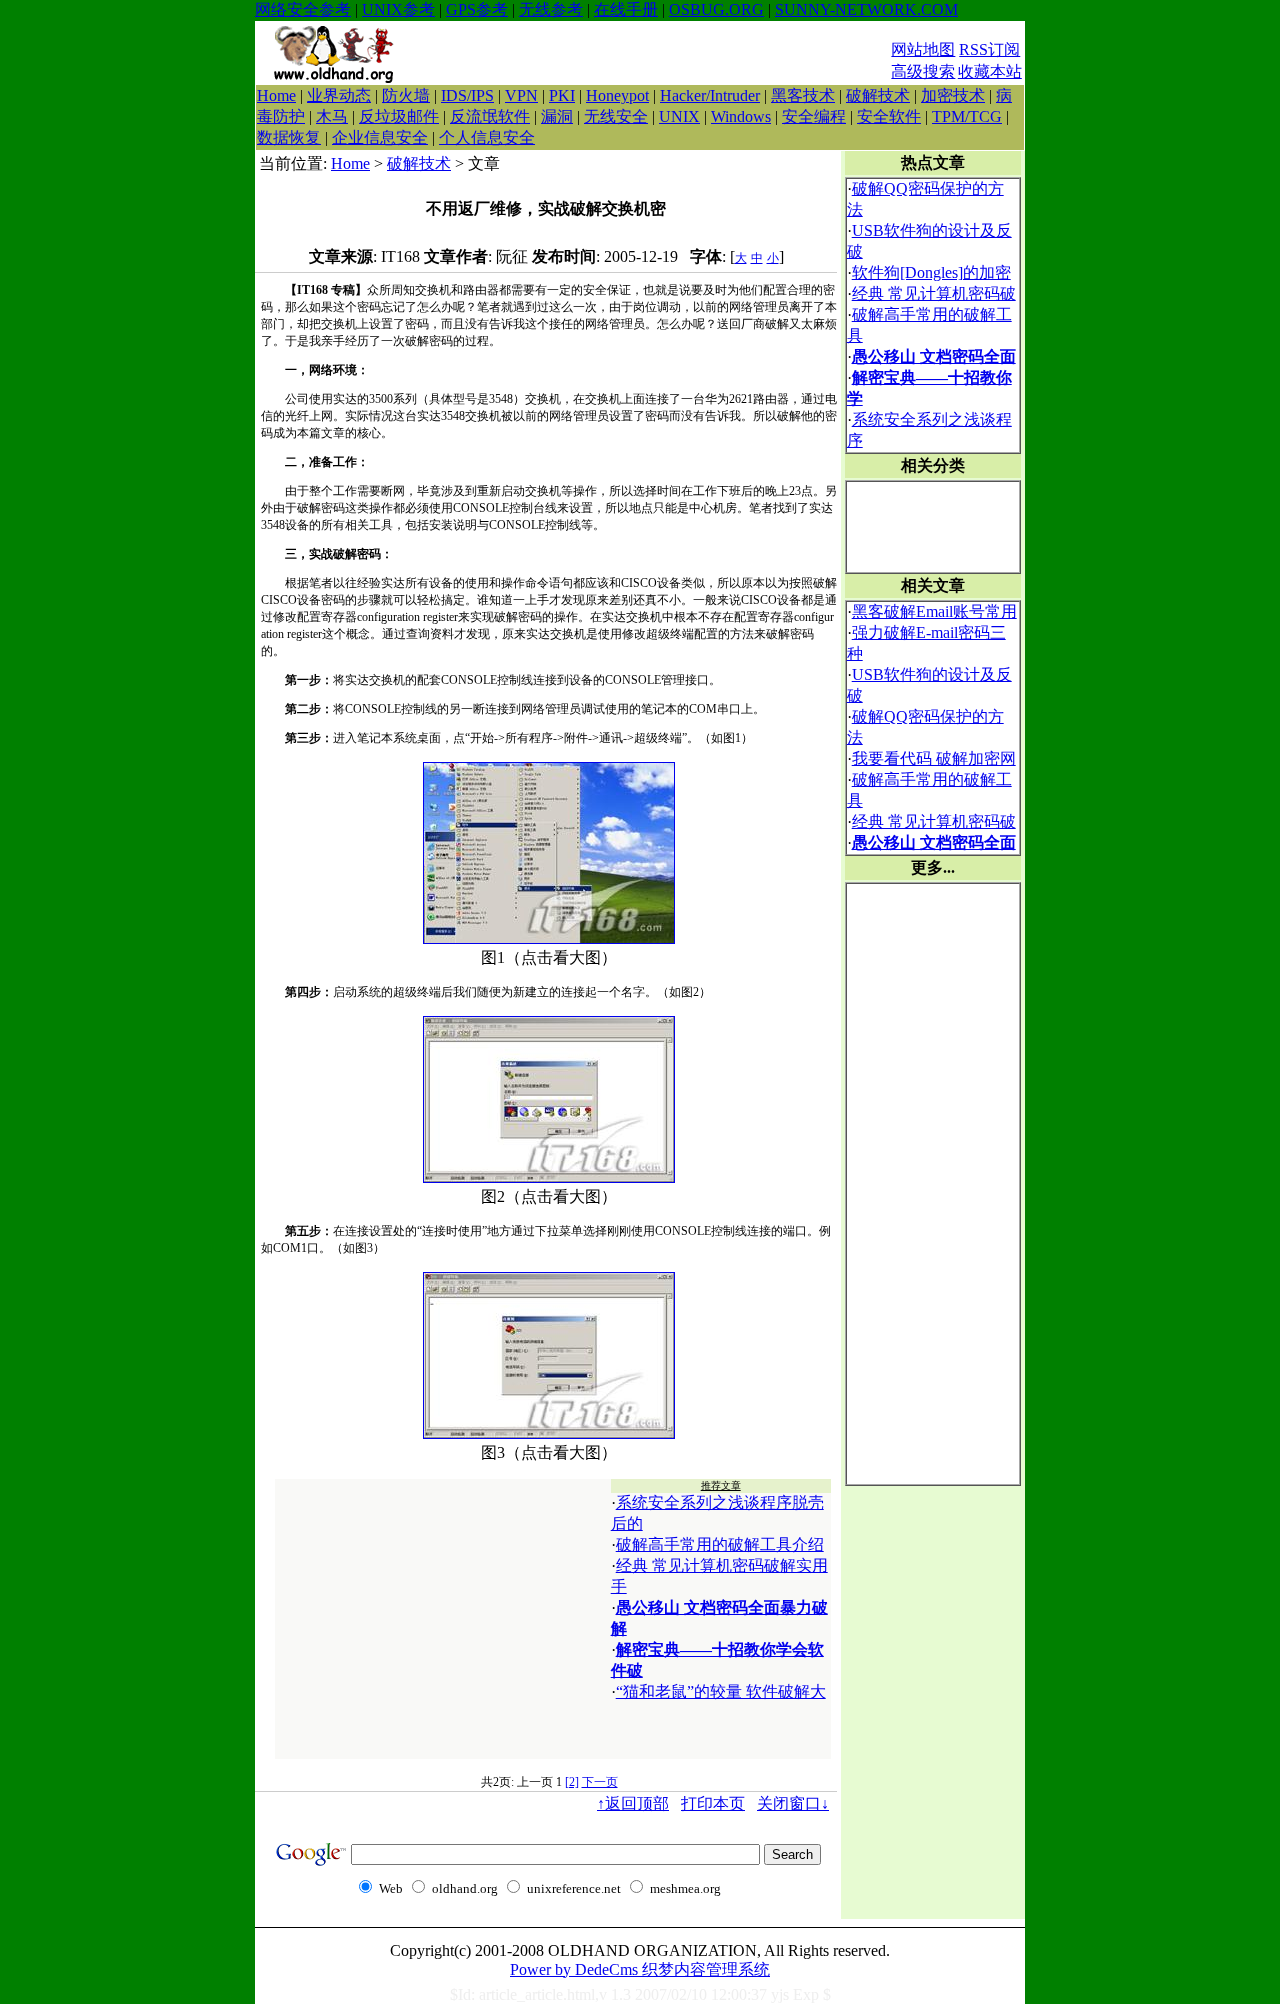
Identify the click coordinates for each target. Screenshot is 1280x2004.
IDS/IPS (467, 95)
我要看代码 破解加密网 (934, 758)
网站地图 (923, 49)
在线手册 (626, 9)
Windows (741, 116)
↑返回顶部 (633, 1803)
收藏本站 (990, 71)
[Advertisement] (650, 53)
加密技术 (953, 95)
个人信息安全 (487, 137)
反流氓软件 (490, 116)
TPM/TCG (967, 116)
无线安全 (616, 116)
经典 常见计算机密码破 (934, 293)
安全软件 (889, 116)
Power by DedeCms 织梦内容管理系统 (640, 1969)
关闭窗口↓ (793, 1803)
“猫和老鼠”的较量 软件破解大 (721, 1691)
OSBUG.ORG (716, 9)
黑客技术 (803, 95)
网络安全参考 (303, 9)
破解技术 (878, 95)
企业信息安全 (380, 137)
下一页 (600, 1782)
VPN (521, 95)
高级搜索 (923, 71)
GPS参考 (477, 9)
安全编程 (814, 116)
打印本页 (713, 1803)
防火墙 (406, 95)
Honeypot (617, 95)
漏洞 (557, 116)
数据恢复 (289, 137)
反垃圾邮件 (399, 116)
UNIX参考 (398, 9)
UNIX (679, 116)
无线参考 (551, 9)
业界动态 (339, 95)
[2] (572, 1782)
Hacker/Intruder (710, 95)
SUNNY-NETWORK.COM (866, 9)
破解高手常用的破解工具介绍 (720, 1544)
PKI (562, 95)
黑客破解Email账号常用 (934, 611)
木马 (332, 116)
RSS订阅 (989, 49)
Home (276, 95)
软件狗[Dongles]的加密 (931, 272)
